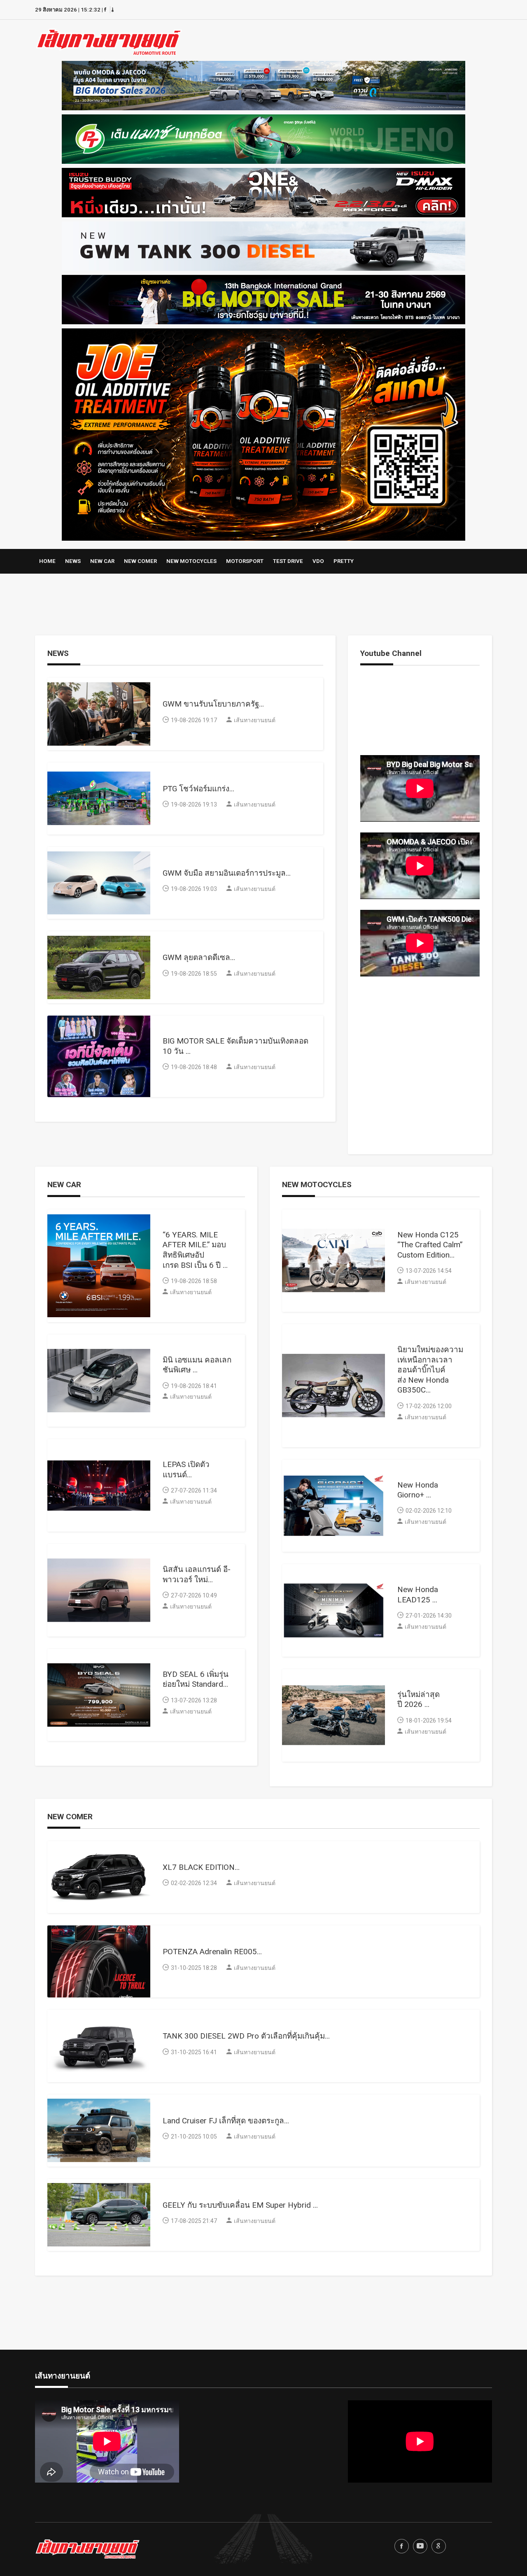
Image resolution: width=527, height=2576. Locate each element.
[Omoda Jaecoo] (263, 84)
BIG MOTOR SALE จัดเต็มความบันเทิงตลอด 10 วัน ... (236, 1046)
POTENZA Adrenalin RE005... (212, 1952)
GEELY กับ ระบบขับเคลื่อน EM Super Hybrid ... (240, 2205)
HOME (47, 561)
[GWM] (263, 244)
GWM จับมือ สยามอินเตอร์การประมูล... (227, 873)
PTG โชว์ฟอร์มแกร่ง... (198, 789)
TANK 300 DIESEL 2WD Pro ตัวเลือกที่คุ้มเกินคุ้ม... (246, 2036)
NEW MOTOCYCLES (191, 561)
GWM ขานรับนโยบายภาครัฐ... (213, 704)
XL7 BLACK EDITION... (201, 1867)
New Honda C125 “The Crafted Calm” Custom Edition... (430, 1245)
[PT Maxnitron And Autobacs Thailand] (263, 137)
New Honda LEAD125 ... (418, 1595)
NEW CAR (102, 561)
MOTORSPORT (245, 561)
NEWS (73, 561)
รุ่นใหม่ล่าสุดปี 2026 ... (419, 1700)
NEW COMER (140, 561)
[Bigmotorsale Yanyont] (263, 298)
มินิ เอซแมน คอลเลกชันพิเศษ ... (197, 1365)
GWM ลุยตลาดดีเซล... (199, 957)
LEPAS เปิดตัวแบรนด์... (186, 1469)
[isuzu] (263, 191)
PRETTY (344, 561)
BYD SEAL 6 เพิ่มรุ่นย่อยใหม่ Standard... (196, 1679)
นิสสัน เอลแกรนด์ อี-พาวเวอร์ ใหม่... (197, 1574)
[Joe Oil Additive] (263, 432)
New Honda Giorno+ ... (418, 1490)
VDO (318, 561)
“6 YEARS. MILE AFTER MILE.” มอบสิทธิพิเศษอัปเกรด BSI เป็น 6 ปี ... (195, 1250)
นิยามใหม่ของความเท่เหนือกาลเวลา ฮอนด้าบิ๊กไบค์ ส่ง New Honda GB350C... (430, 1370)
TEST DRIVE (288, 561)
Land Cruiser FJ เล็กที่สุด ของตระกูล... (226, 2121)
